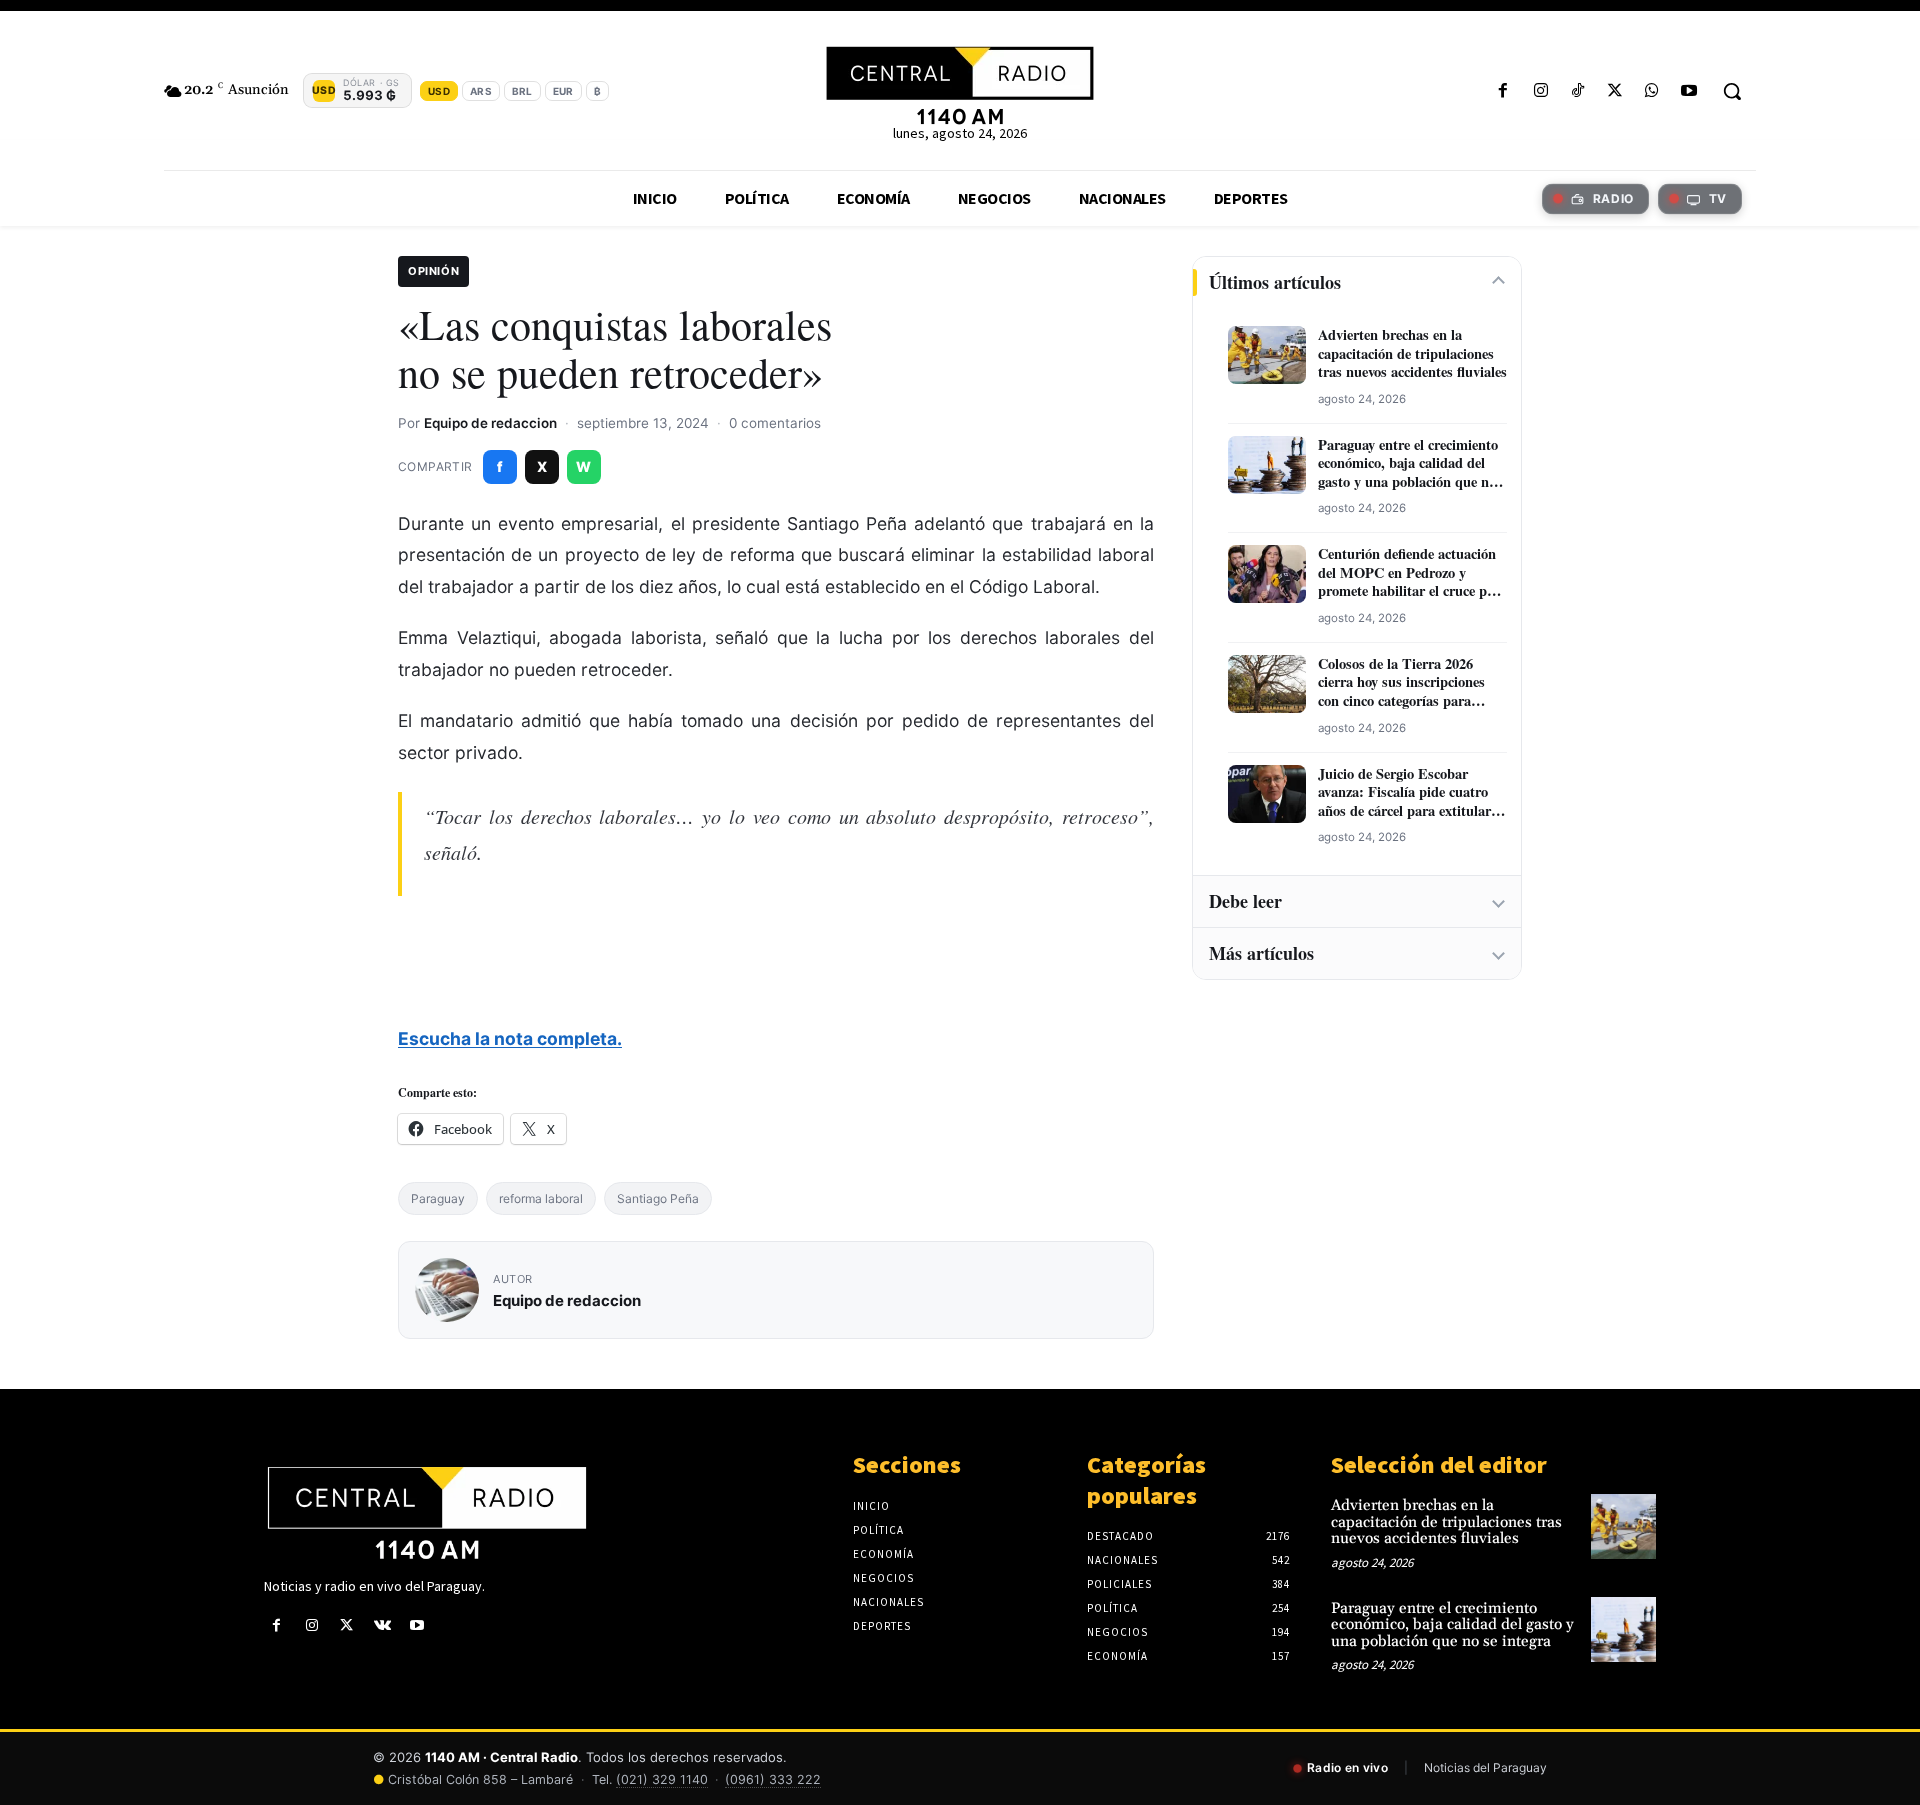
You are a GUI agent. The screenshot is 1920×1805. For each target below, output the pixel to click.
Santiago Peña (658, 1198)
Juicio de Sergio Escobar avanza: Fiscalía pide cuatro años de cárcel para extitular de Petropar (1404, 793)
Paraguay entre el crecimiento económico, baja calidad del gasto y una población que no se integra (1408, 464)
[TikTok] (1577, 91)
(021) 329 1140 (662, 1779)
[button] (1732, 91)
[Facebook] (1503, 91)
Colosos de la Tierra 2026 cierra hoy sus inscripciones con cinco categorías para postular (1401, 683)
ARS (481, 91)
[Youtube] (1689, 91)
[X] (1614, 91)
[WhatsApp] (1652, 91)
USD (439, 91)
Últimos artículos (1275, 282)
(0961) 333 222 (773, 1779)
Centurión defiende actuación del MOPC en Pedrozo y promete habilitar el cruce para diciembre (1412, 573)
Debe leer (1245, 901)
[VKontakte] (382, 1625)
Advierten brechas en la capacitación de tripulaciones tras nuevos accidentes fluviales (1412, 354)
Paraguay (438, 1198)
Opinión (433, 271)
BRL (522, 91)
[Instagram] (1540, 91)
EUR (563, 91)
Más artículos (1261, 953)
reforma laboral (541, 1198)
